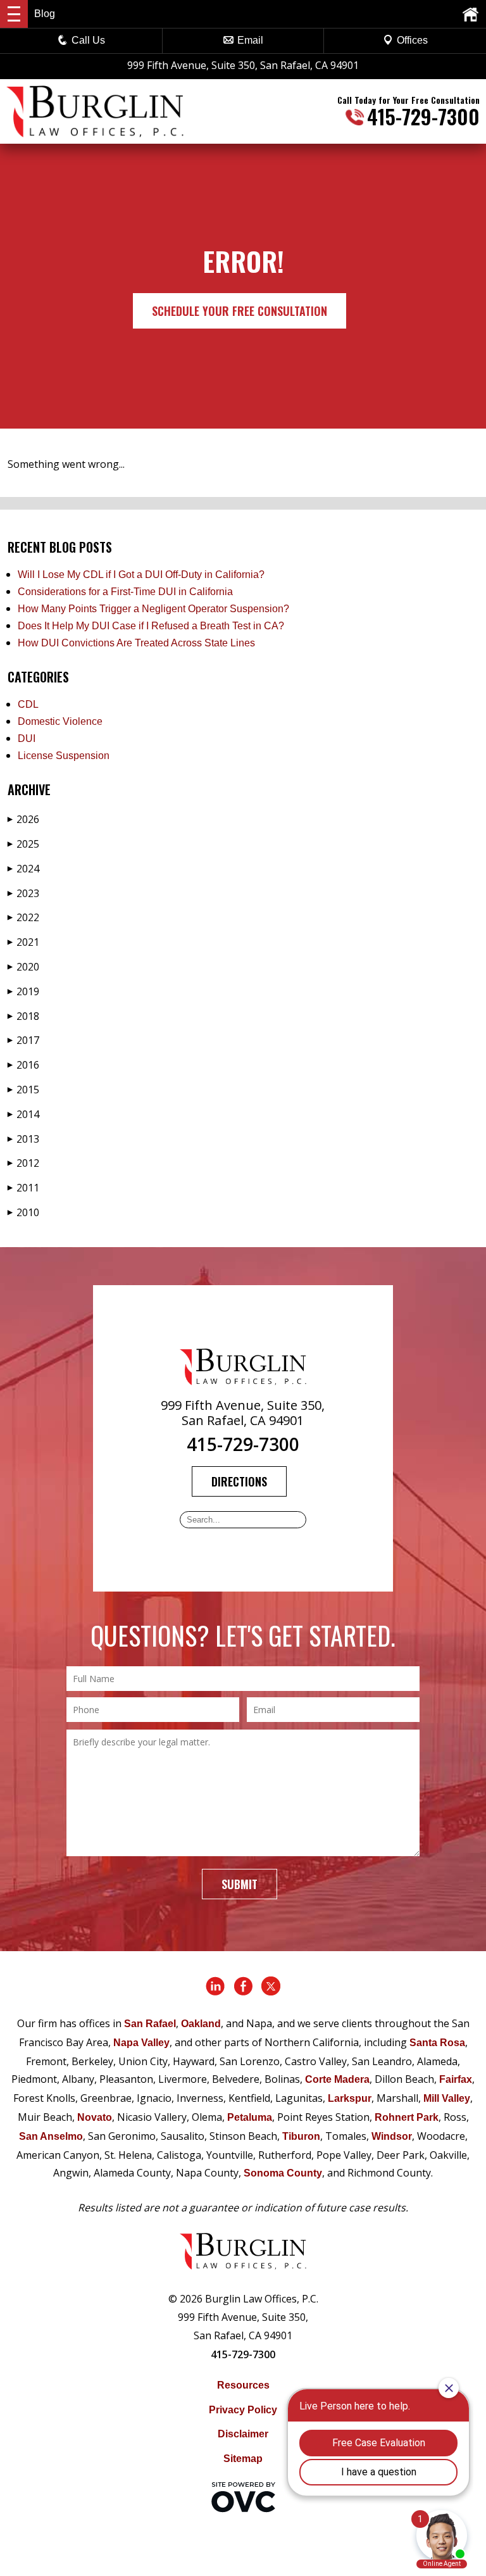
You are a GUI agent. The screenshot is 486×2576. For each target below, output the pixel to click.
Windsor (392, 2136)
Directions (239, 1481)
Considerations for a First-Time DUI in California (125, 592)
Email (250, 40)
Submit (240, 1884)
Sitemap (243, 2459)
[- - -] (14, 14)
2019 (23, 991)
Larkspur (350, 2098)
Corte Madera (337, 2079)
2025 (23, 844)
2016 (23, 1065)
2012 (23, 1163)
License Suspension (64, 756)
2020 (23, 967)
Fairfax (456, 2079)
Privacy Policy (243, 2410)
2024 (23, 869)
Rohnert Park (407, 2117)
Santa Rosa (437, 2043)
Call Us (88, 40)
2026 (23, 819)
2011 (23, 1188)
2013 (23, 1139)
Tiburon (301, 2136)
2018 (23, 1016)
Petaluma (250, 2117)
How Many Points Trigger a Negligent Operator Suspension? (153, 609)
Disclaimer (243, 2434)
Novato (95, 2117)
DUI (27, 738)
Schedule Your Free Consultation (240, 311)
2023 (23, 893)
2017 (23, 1040)
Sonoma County (283, 2173)
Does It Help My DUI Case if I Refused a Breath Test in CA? (151, 626)
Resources (243, 2385)
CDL (28, 704)
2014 (23, 1114)
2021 (23, 942)
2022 (23, 917)
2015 (23, 1090)
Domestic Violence (60, 721)
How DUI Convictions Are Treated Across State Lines (136, 643)
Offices (412, 40)
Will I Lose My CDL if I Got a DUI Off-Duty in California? (141, 575)
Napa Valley (141, 2043)
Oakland (201, 2024)
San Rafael (150, 2024)
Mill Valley (447, 2098)
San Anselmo (51, 2136)
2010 (23, 1212)
